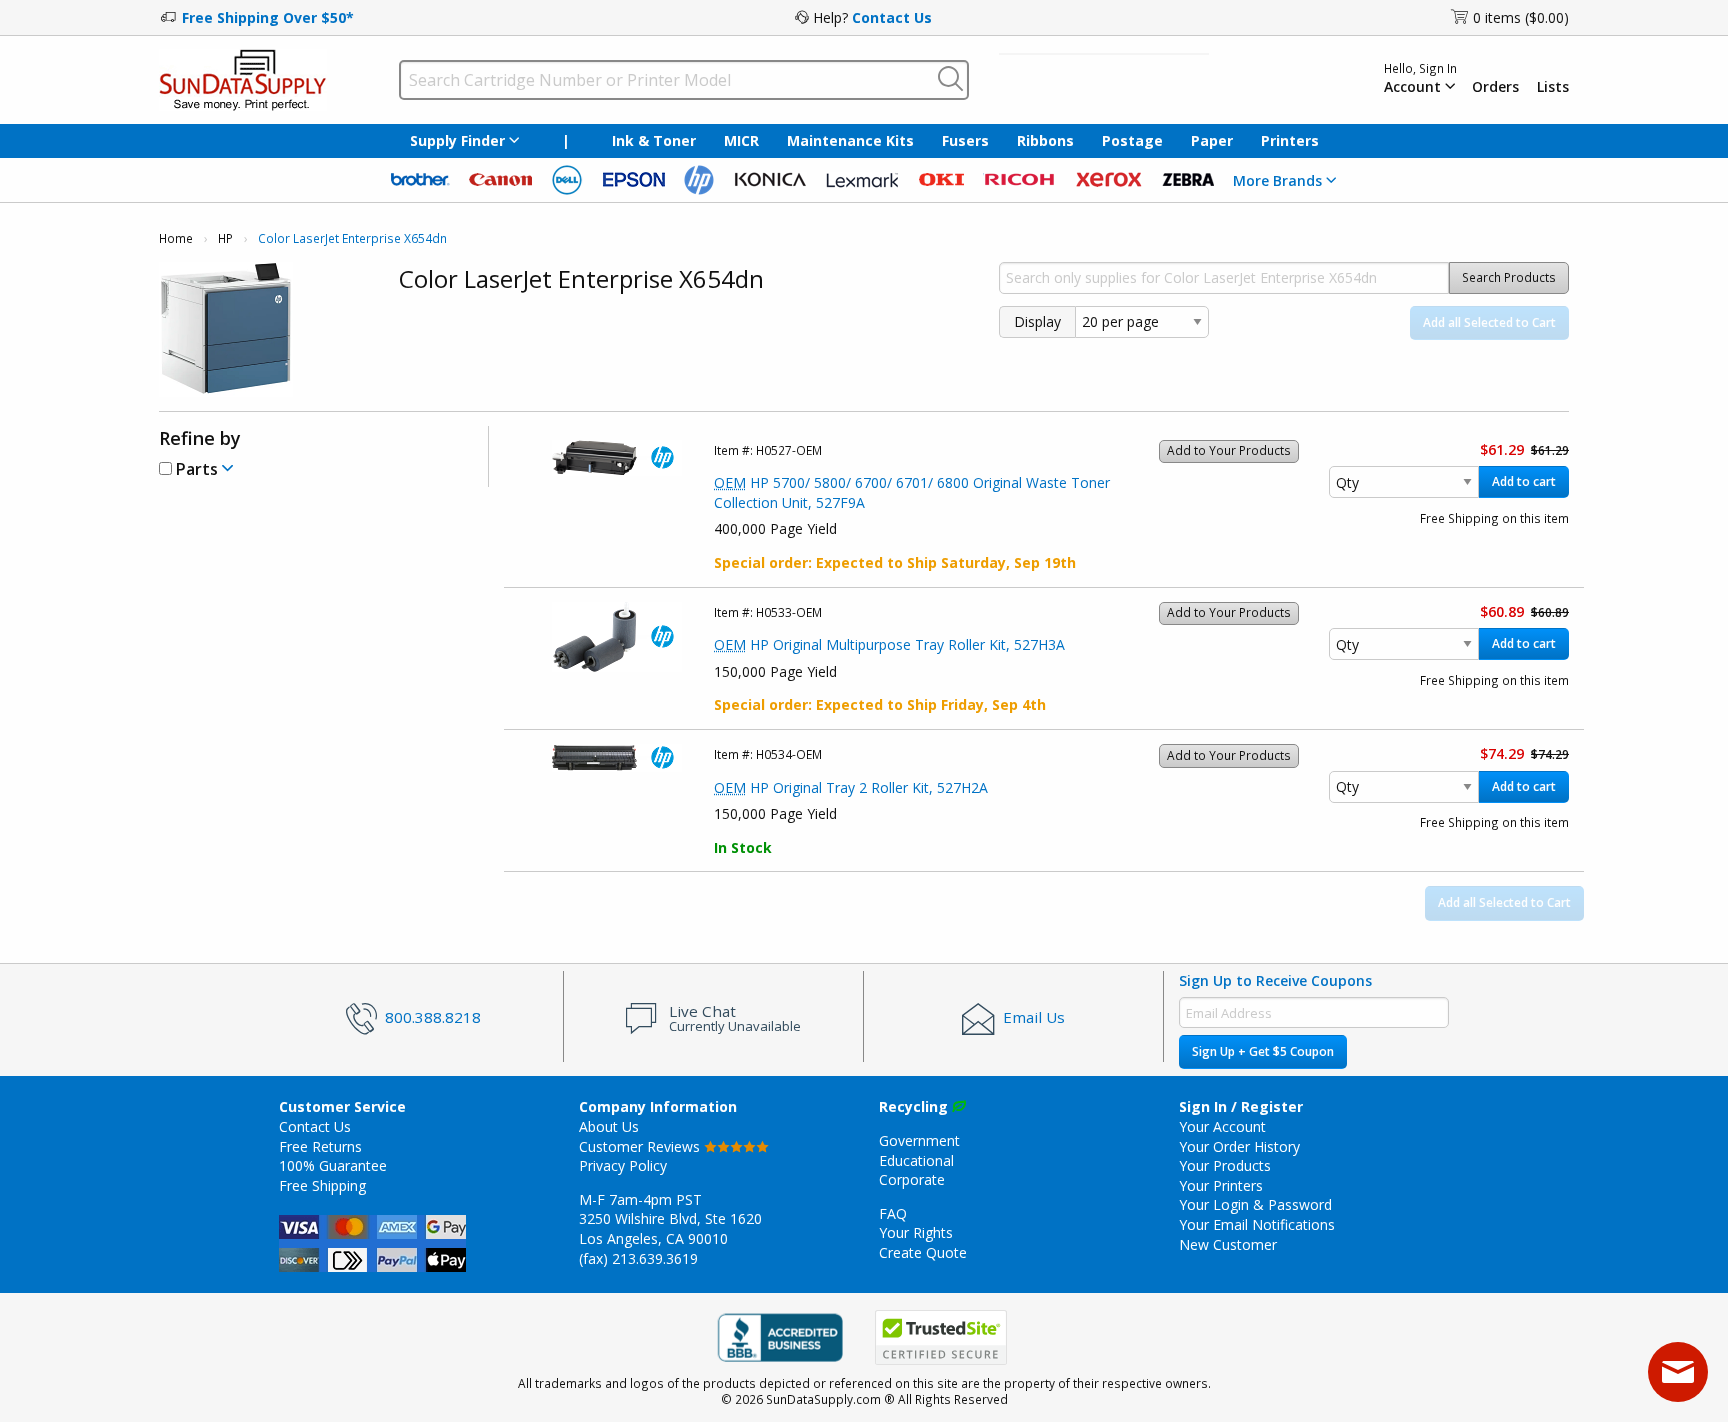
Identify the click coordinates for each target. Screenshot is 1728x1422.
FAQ (893, 1213)
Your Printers (1221, 1185)
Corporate (912, 1179)
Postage (1132, 140)
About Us (609, 1126)
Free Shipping (322, 1185)
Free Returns (320, 1146)
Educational (916, 1160)
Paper (1212, 140)
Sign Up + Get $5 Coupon (1263, 1051)
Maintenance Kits (850, 140)
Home (176, 238)
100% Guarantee (333, 1165)
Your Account (1222, 1126)
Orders (1495, 87)
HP (225, 238)
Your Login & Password (1255, 1204)
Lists (1553, 87)
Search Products (1509, 277)
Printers (1290, 140)
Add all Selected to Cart (1489, 322)
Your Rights (916, 1232)
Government (919, 1140)
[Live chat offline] (1678, 1372)
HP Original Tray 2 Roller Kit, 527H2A (851, 787)
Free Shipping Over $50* (268, 17)
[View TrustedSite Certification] (941, 1337)
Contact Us (892, 17)
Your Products (1225, 1165)
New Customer (1228, 1244)
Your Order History (1239, 1146)
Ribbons (1045, 140)
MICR (741, 140)
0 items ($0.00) (1521, 17)
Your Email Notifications (1257, 1224)
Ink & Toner (654, 140)
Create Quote (923, 1252)
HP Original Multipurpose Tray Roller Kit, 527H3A (889, 644)
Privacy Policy (623, 1165)
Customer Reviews (641, 1146)
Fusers (965, 140)
